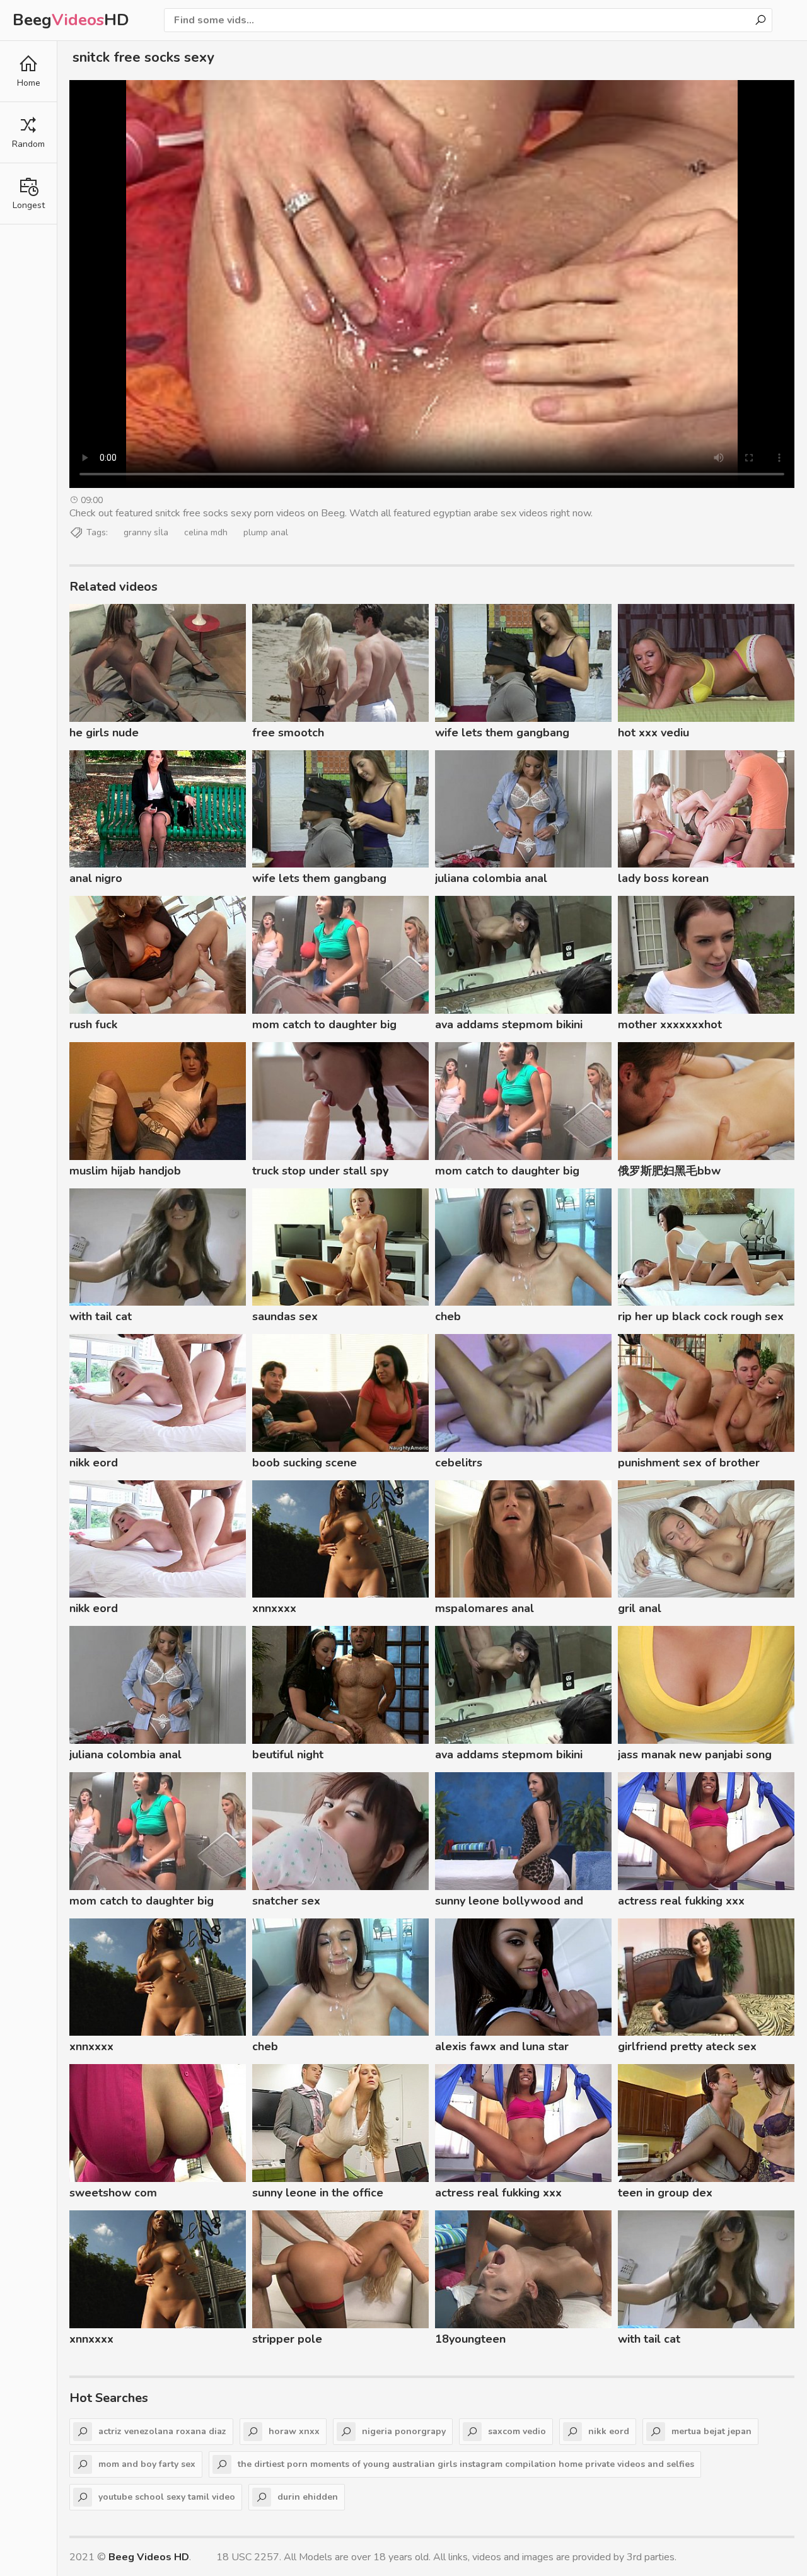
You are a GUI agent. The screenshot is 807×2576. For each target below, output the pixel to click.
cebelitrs (459, 1463)
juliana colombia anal (491, 878)
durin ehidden (308, 2497)
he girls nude (104, 733)
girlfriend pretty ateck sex (687, 2046)
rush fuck (93, 1024)
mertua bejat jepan (711, 2431)
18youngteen (470, 2339)
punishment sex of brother (689, 1463)
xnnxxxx (274, 1608)
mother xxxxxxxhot (670, 1024)
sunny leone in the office (318, 2193)
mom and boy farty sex (147, 2464)
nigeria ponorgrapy (404, 2431)
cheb (448, 1316)
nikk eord (94, 1463)
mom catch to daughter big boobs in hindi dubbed (324, 1026)
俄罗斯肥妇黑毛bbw (669, 1171)
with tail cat (101, 1316)
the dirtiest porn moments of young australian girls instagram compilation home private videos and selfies (466, 2464)
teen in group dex (665, 2193)
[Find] (760, 20)
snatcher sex (286, 1901)
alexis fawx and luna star (502, 2046)
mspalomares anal (485, 1608)
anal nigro (96, 878)
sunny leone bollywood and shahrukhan (509, 1903)
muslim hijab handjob (125, 1171)
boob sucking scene (305, 1463)
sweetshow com (113, 2193)
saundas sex (285, 1316)
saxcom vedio (517, 2431)
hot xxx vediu (653, 733)
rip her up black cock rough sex (701, 1316)
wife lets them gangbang (502, 733)
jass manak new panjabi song (695, 1755)
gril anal (640, 1608)
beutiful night (288, 1755)
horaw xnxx (294, 2431)
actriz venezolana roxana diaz (162, 2431)
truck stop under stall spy (320, 1171)
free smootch (288, 733)
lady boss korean (663, 878)
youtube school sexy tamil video (167, 2497)
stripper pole (287, 2339)
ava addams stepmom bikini (509, 1024)
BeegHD (71, 20)
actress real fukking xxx (681, 1901)
